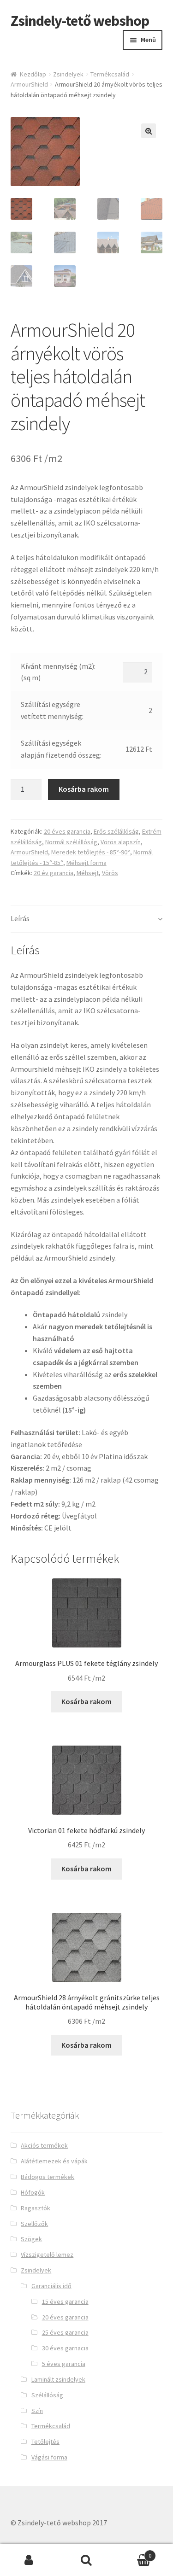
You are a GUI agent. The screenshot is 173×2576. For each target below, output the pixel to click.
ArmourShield (29, 84)
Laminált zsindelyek (58, 2379)
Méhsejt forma (86, 863)
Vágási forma (49, 2457)
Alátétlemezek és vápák (54, 2161)
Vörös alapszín (121, 842)
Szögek (31, 2239)
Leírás (20, 918)
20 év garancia (54, 873)
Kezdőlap (33, 74)
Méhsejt (88, 873)
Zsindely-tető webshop (80, 21)
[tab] (87, 919)
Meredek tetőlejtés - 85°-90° (91, 852)
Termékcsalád (110, 74)
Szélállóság (47, 2395)
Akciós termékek (44, 2145)
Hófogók (33, 2192)
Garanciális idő (51, 2286)
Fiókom (29, 2560)
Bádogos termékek (48, 2177)
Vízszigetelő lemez (47, 2255)
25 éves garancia (65, 2332)
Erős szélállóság (116, 831)
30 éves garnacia (65, 2348)
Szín (37, 2411)
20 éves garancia (67, 831)
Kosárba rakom (84, 789)
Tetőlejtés (45, 2442)
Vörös (110, 873)
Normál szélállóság (71, 842)
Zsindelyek (68, 74)
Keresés (86, 2560)
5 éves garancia (64, 2364)
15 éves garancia (65, 2301)
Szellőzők (34, 2224)
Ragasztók (36, 2208)
